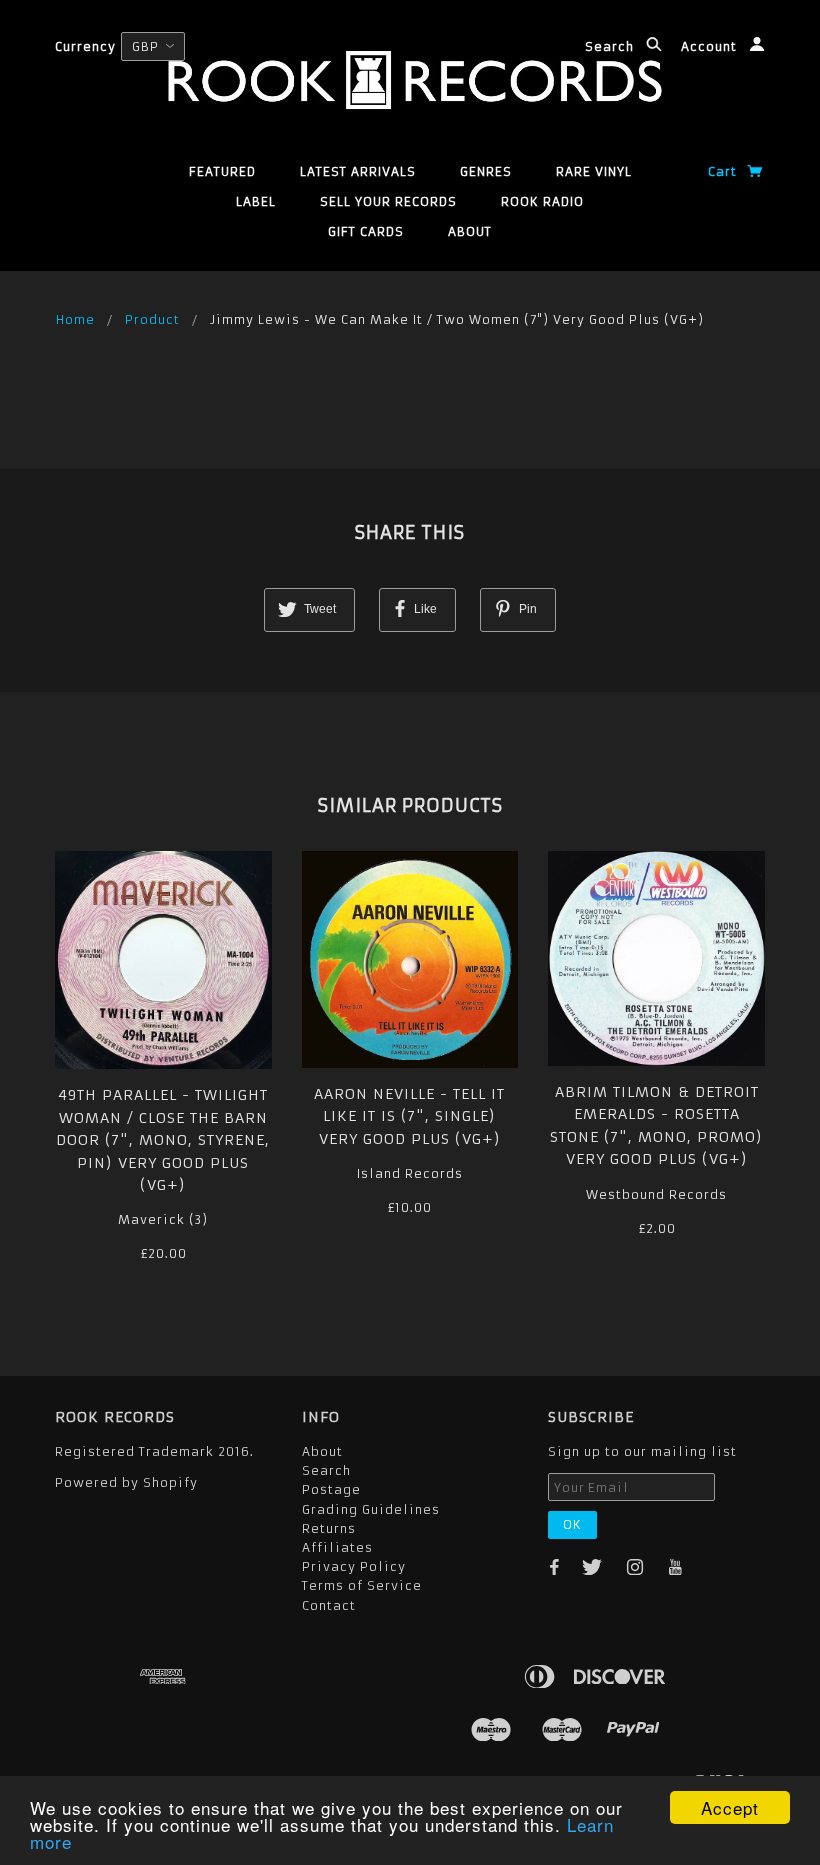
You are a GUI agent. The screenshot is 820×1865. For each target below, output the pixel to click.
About (470, 231)
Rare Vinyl (594, 171)
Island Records (410, 1173)
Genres (486, 171)
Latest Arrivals (358, 171)
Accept (730, 1807)
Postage (331, 1489)
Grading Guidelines (371, 1509)
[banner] (409, 80)
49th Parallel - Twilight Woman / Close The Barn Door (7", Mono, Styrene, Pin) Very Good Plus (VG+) (163, 1140)
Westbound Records (656, 1194)
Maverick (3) (163, 1219)
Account (711, 46)
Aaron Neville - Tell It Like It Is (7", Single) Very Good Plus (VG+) (409, 1116)
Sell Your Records (388, 201)
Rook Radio (542, 201)
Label (256, 201)
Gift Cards (366, 231)
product (152, 319)
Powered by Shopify (126, 1482)
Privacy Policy (354, 1566)
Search (611, 46)
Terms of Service (362, 1585)
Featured (222, 171)
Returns (329, 1528)
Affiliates (337, 1547)
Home (75, 319)
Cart (724, 171)
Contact (329, 1605)
